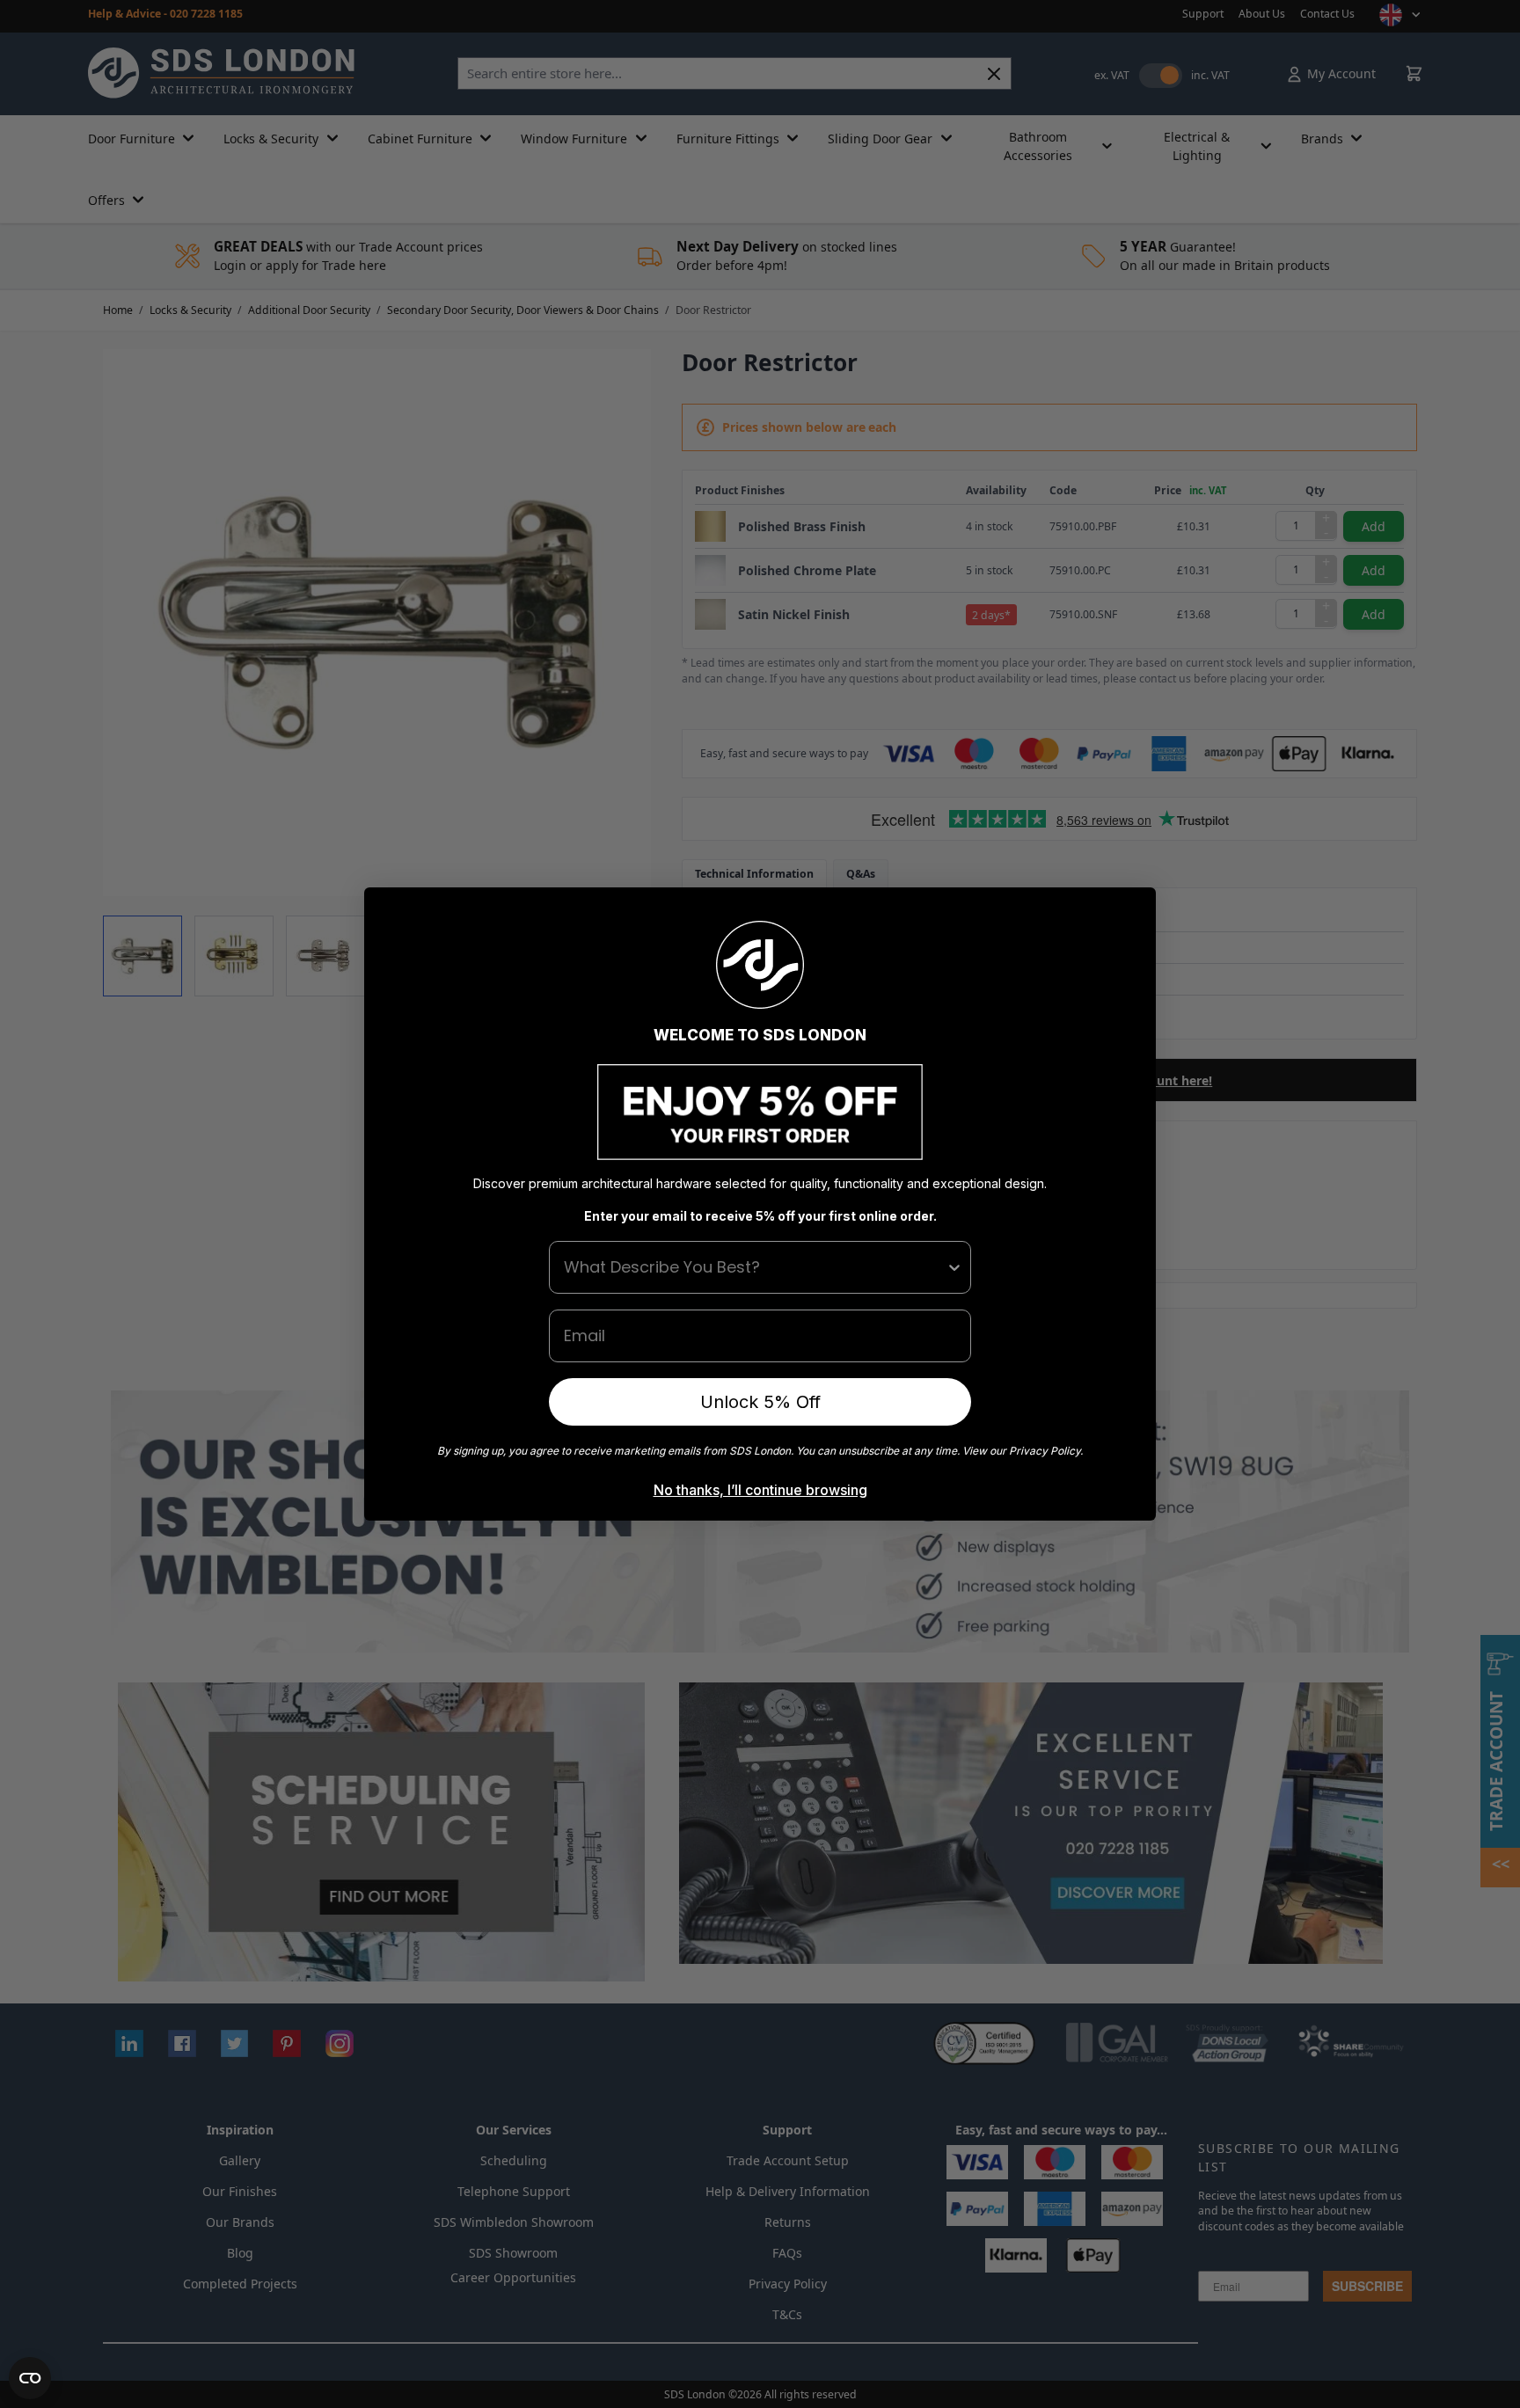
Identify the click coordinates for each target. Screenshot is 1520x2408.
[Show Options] (954, 1267)
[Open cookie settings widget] (30, 2378)
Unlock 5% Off (760, 1402)
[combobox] (755, 1267)
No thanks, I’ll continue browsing (760, 1490)
